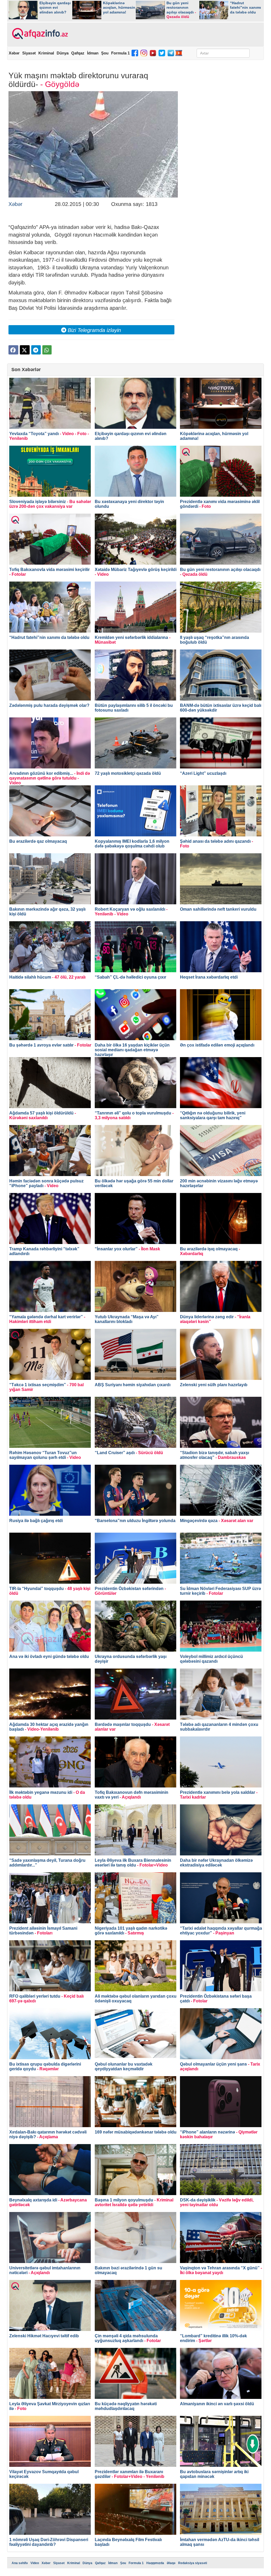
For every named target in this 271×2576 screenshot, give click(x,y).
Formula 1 (120, 53)
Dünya (63, 53)
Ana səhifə (20, 2563)
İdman (93, 53)
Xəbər (14, 53)
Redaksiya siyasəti (193, 2563)
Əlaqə (171, 2563)
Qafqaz (78, 53)
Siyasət (29, 53)
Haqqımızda (155, 2563)
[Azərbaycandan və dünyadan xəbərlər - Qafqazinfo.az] (39, 34)
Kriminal (46, 53)
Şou (105, 53)
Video (35, 2563)
